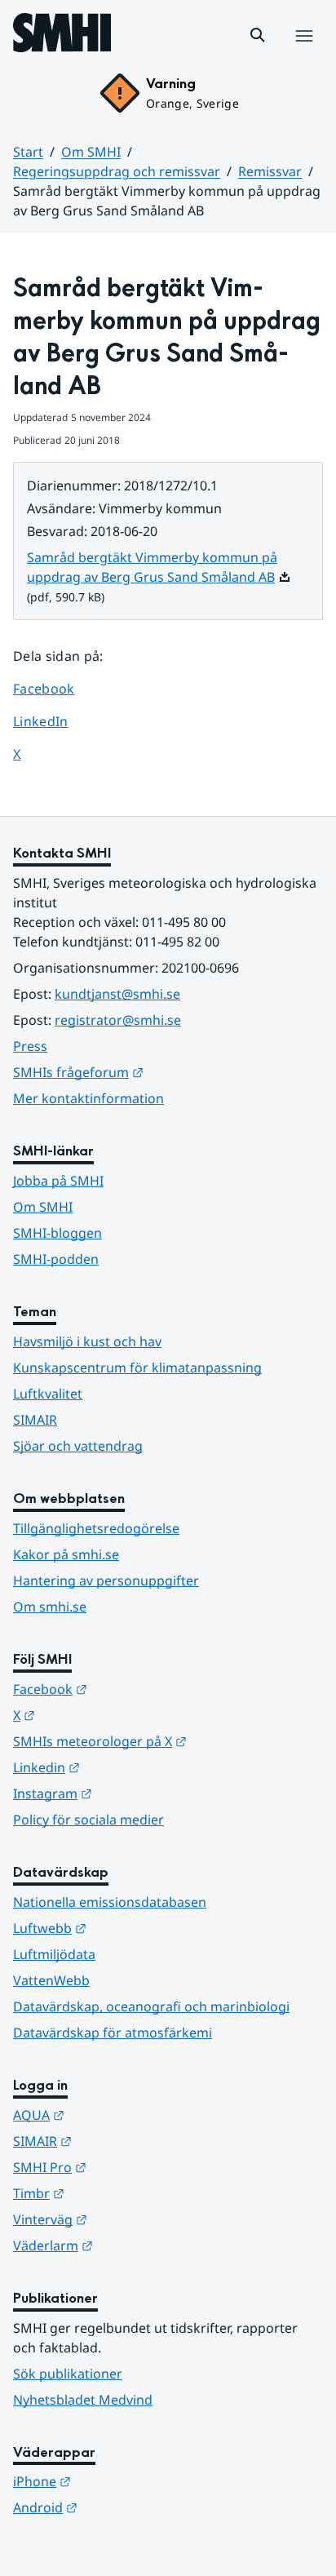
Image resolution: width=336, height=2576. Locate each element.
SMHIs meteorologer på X (168, 1741)
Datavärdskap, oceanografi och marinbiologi (151, 2006)
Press (30, 1046)
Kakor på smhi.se (66, 1554)
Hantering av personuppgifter (106, 1581)
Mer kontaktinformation (88, 1098)
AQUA (119, 2115)
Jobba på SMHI (58, 1181)
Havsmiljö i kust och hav (87, 1341)
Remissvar (270, 171)
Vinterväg (130, 2219)
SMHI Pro (130, 2167)
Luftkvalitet (48, 1394)
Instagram (133, 1793)
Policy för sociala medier (88, 1820)
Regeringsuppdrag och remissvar (117, 171)
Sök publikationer (68, 2374)
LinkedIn (56, 721)
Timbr (119, 2193)
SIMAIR (35, 1420)
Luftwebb (130, 1928)
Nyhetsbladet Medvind (83, 2400)
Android (125, 2507)
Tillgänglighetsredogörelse (96, 1528)
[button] (258, 35)
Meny (303, 53)
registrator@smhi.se (118, 1020)
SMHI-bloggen (57, 1233)
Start (28, 152)
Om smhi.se (50, 1607)
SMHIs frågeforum (158, 1072)
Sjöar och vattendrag (78, 1446)
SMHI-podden (56, 1259)
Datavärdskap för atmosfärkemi (113, 2033)
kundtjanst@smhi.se (117, 994)
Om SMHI (91, 152)
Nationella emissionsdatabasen (110, 1902)
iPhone (122, 2481)
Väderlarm (133, 2245)
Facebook (56, 688)
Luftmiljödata (54, 1954)
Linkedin (126, 1767)
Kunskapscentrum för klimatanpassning (137, 1368)
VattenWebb (51, 1980)
